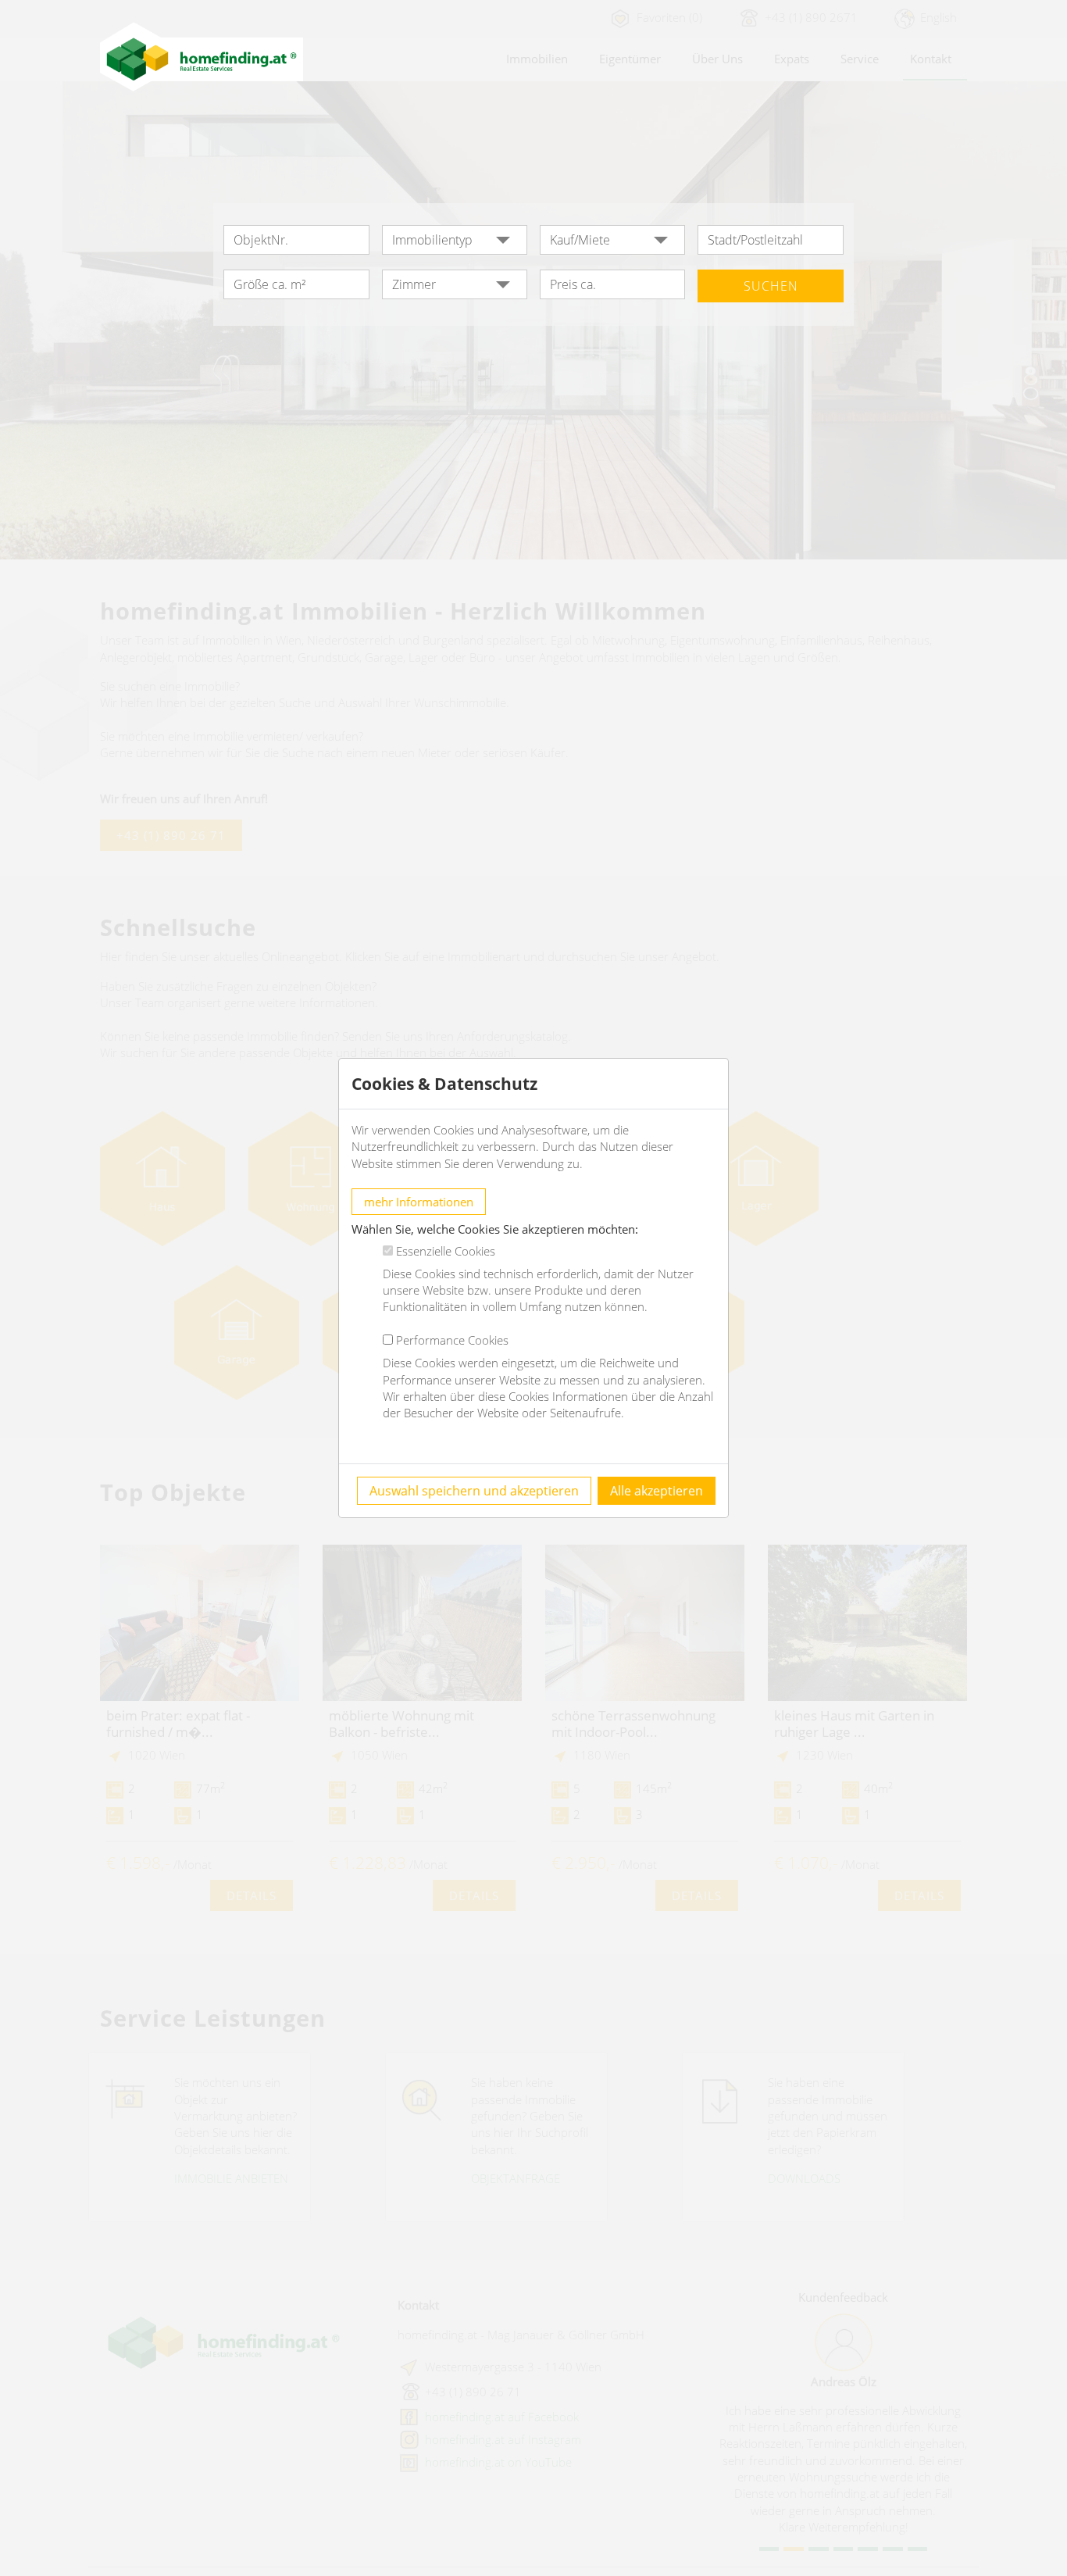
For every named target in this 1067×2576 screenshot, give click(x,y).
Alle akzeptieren (657, 1491)
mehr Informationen (419, 1202)
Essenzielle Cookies (446, 1251)
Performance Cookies (452, 1340)
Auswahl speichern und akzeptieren (474, 1491)
